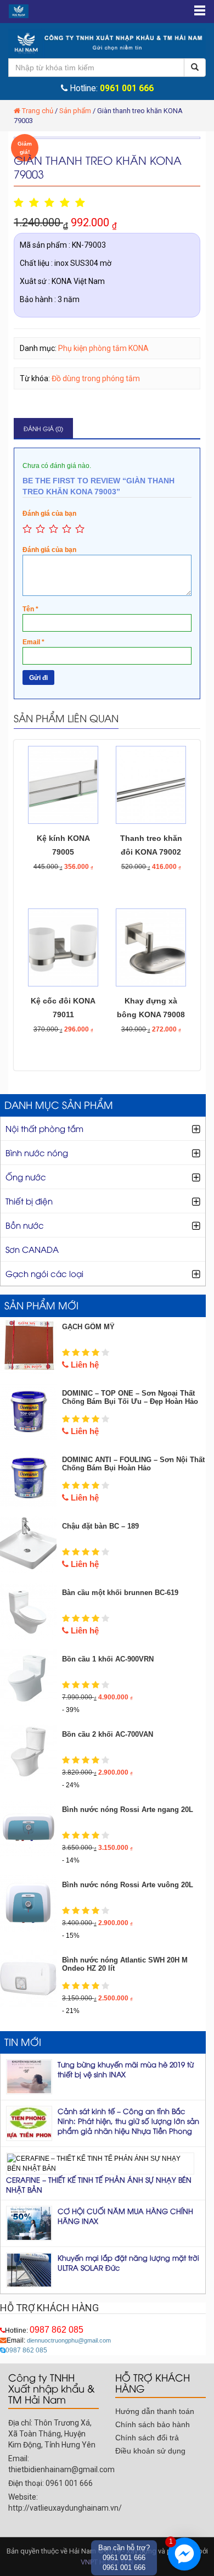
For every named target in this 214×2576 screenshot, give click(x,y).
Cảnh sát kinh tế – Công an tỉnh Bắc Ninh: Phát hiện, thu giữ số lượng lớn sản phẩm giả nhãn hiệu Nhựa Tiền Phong (128, 2121)
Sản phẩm (75, 111)
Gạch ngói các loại (44, 1273)
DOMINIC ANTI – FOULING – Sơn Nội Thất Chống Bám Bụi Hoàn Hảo (133, 1464)
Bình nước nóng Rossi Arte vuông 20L (128, 1885)
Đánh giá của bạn (49, 514)
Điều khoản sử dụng (150, 2451)
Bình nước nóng (37, 1152)
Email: (59, 2340)
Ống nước (26, 1177)
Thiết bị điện (29, 1201)
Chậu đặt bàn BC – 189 (100, 1526)
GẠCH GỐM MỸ (88, 1327)
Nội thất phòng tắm (44, 1128)
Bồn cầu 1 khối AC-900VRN (108, 1659)
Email (33, 642)
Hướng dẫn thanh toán (155, 2411)
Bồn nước (25, 1225)
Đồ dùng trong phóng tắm (96, 378)
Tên (30, 609)
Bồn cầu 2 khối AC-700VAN (108, 1734)
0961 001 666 (127, 88)
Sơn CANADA (32, 1249)
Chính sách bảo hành (153, 2424)
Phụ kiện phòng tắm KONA (103, 348)
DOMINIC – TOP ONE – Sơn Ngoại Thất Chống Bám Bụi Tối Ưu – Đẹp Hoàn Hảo (130, 1397)
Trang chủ (38, 111)
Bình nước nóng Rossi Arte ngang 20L (128, 1810)
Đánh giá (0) (43, 428)
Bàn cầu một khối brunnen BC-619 (120, 1593)
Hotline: (44, 2330)
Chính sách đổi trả (147, 2438)
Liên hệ (84, 1365)
